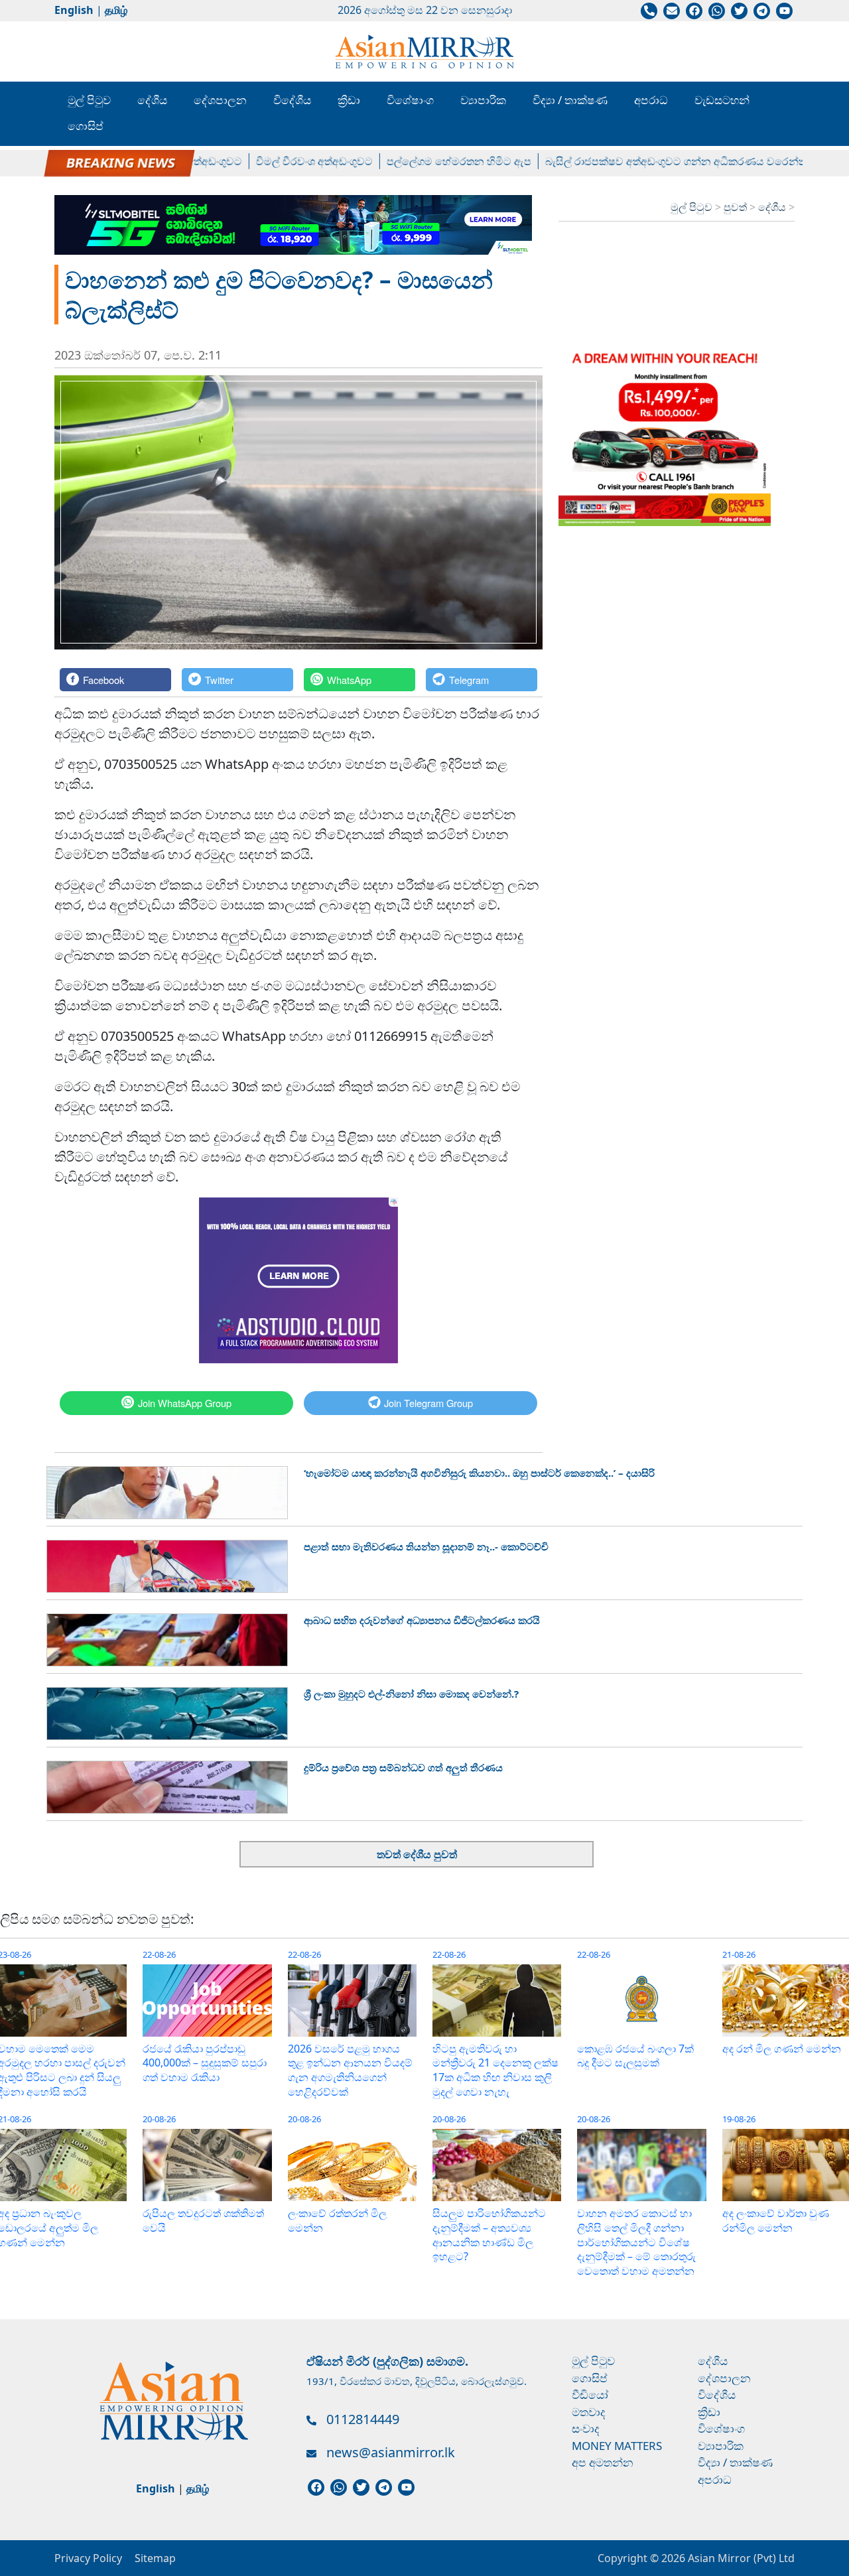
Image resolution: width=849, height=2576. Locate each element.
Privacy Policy (88, 2558)
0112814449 (363, 2419)
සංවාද (586, 2428)
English (74, 10)
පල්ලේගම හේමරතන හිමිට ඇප (427, 161)
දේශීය (152, 100)
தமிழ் (116, 10)
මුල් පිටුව (89, 100)
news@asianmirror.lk (391, 2452)
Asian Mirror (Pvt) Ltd (740, 2558)
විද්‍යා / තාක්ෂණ (570, 100)
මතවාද (589, 2412)
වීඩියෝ (590, 2395)
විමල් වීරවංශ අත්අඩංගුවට (283, 161)
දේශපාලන (220, 100)
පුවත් (737, 207)
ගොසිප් (86, 126)
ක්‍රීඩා (349, 100)
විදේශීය (292, 100)
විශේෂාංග (410, 100)
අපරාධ (651, 100)
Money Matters (617, 2446)
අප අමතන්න (603, 2462)
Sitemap (155, 2558)
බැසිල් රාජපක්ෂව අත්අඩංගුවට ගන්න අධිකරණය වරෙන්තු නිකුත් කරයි (672, 161)
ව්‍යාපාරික (483, 100)
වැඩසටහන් (722, 100)
